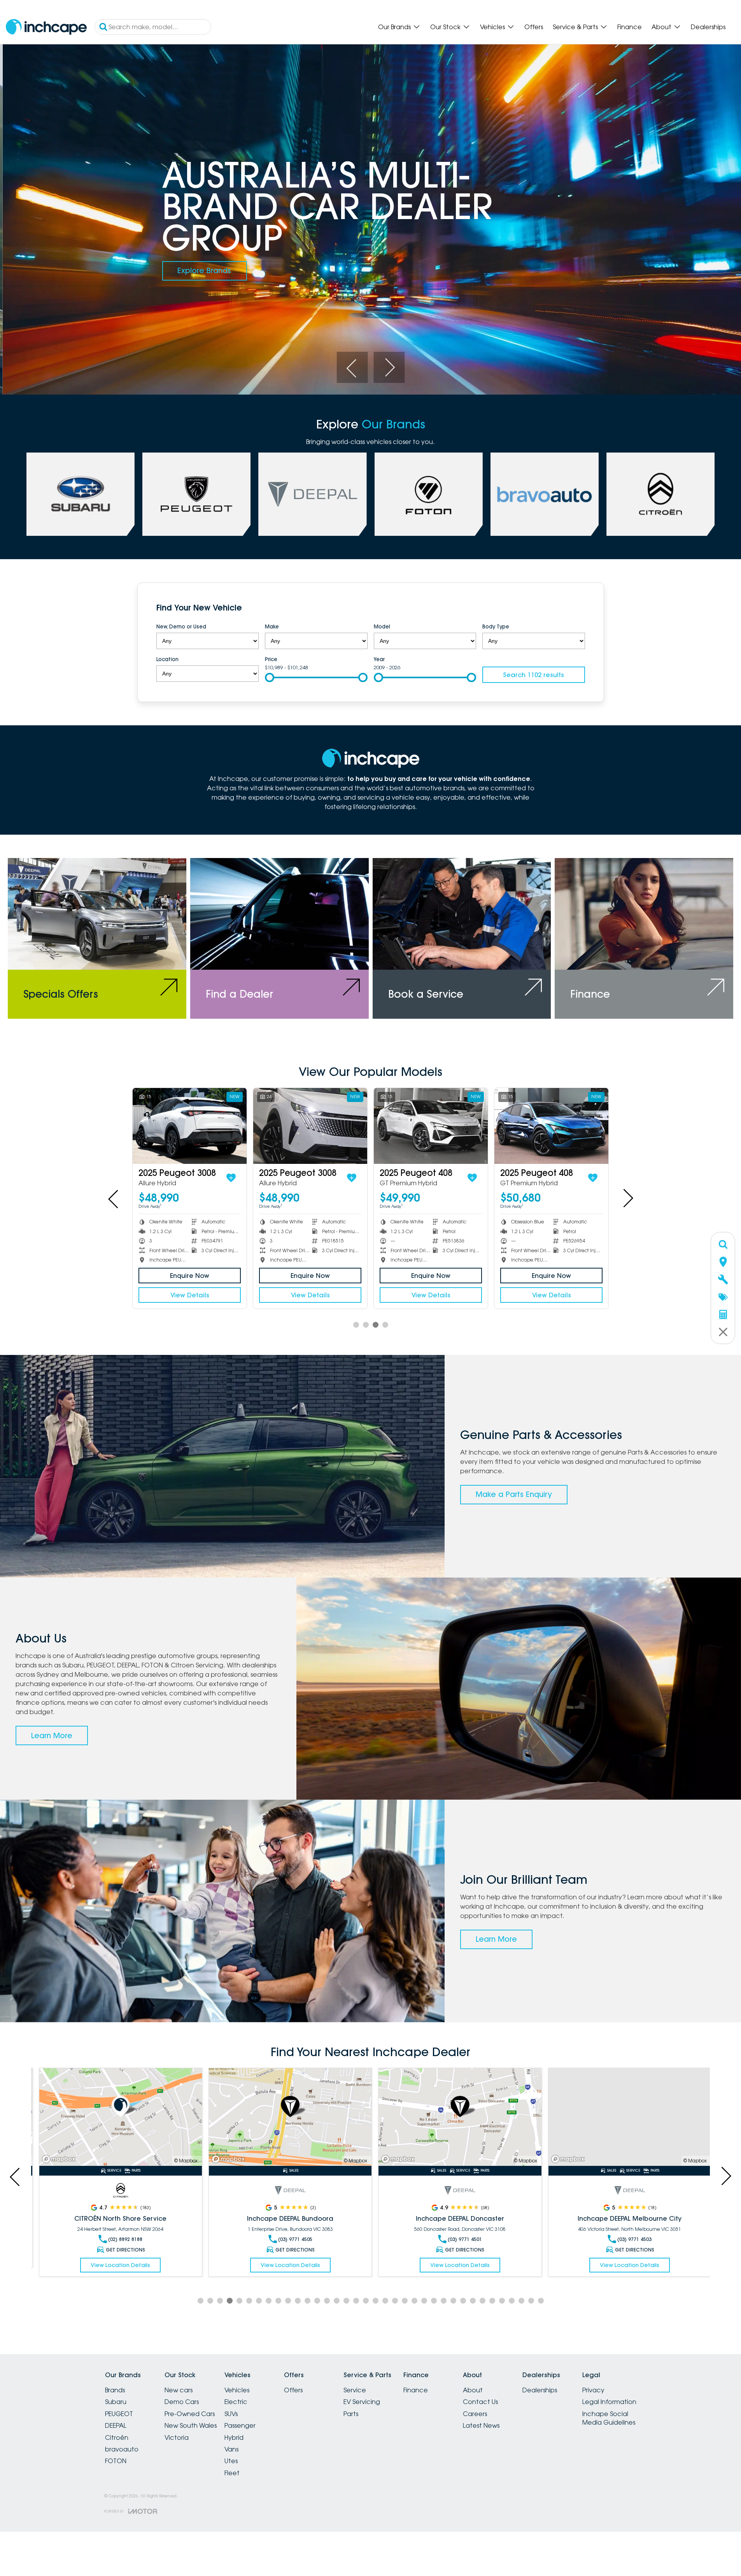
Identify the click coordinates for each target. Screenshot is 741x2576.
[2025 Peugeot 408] (190, 1126)
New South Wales (191, 2425)
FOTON (116, 2461)
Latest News (481, 2425)
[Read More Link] (116, 2117)
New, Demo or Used (181, 626)
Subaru (116, 2402)
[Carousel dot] (356, 1325)
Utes (231, 2461)
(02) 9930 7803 (630, 2239)
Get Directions (121, 2250)
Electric (236, 2402)
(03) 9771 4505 (121, 2239)
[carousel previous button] (352, 367)
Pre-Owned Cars (190, 2414)
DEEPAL (116, 2425)
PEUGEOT (119, 2414)
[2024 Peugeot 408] (551, 1126)
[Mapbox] (56, 2159)
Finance (630, 27)
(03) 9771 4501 (291, 2239)
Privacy (593, 2390)
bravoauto (122, 2449)
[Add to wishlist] (593, 1178)
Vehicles (492, 27)
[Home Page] (46, 27)
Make (272, 626)
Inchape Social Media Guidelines (609, 2418)
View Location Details (116, 2265)
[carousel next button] (389, 367)
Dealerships (708, 27)
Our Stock (445, 27)
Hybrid (234, 2437)
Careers (475, 2414)
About (661, 27)
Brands (115, 2390)
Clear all (570, 609)
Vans (231, 2449)
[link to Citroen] (660, 494)
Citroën (117, 2437)
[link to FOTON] (429, 494)
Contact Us (480, 2402)
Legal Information (609, 2402)
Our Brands (394, 27)
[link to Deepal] (312, 494)
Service (355, 2390)
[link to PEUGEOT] (196, 494)
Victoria (177, 2437)
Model (382, 626)
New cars (179, 2390)
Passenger (240, 2425)
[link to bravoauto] (545, 494)
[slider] (270, 677)
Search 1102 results (533, 675)
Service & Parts (575, 27)
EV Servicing (362, 2402)
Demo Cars (182, 2402)
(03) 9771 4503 (460, 2239)
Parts (351, 2414)
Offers (534, 27)
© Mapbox (181, 2161)
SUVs (231, 2414)
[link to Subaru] (81, 494)
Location (167, 659)
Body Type (496, 626)
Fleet (232, 2473)
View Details (552, 1295)
